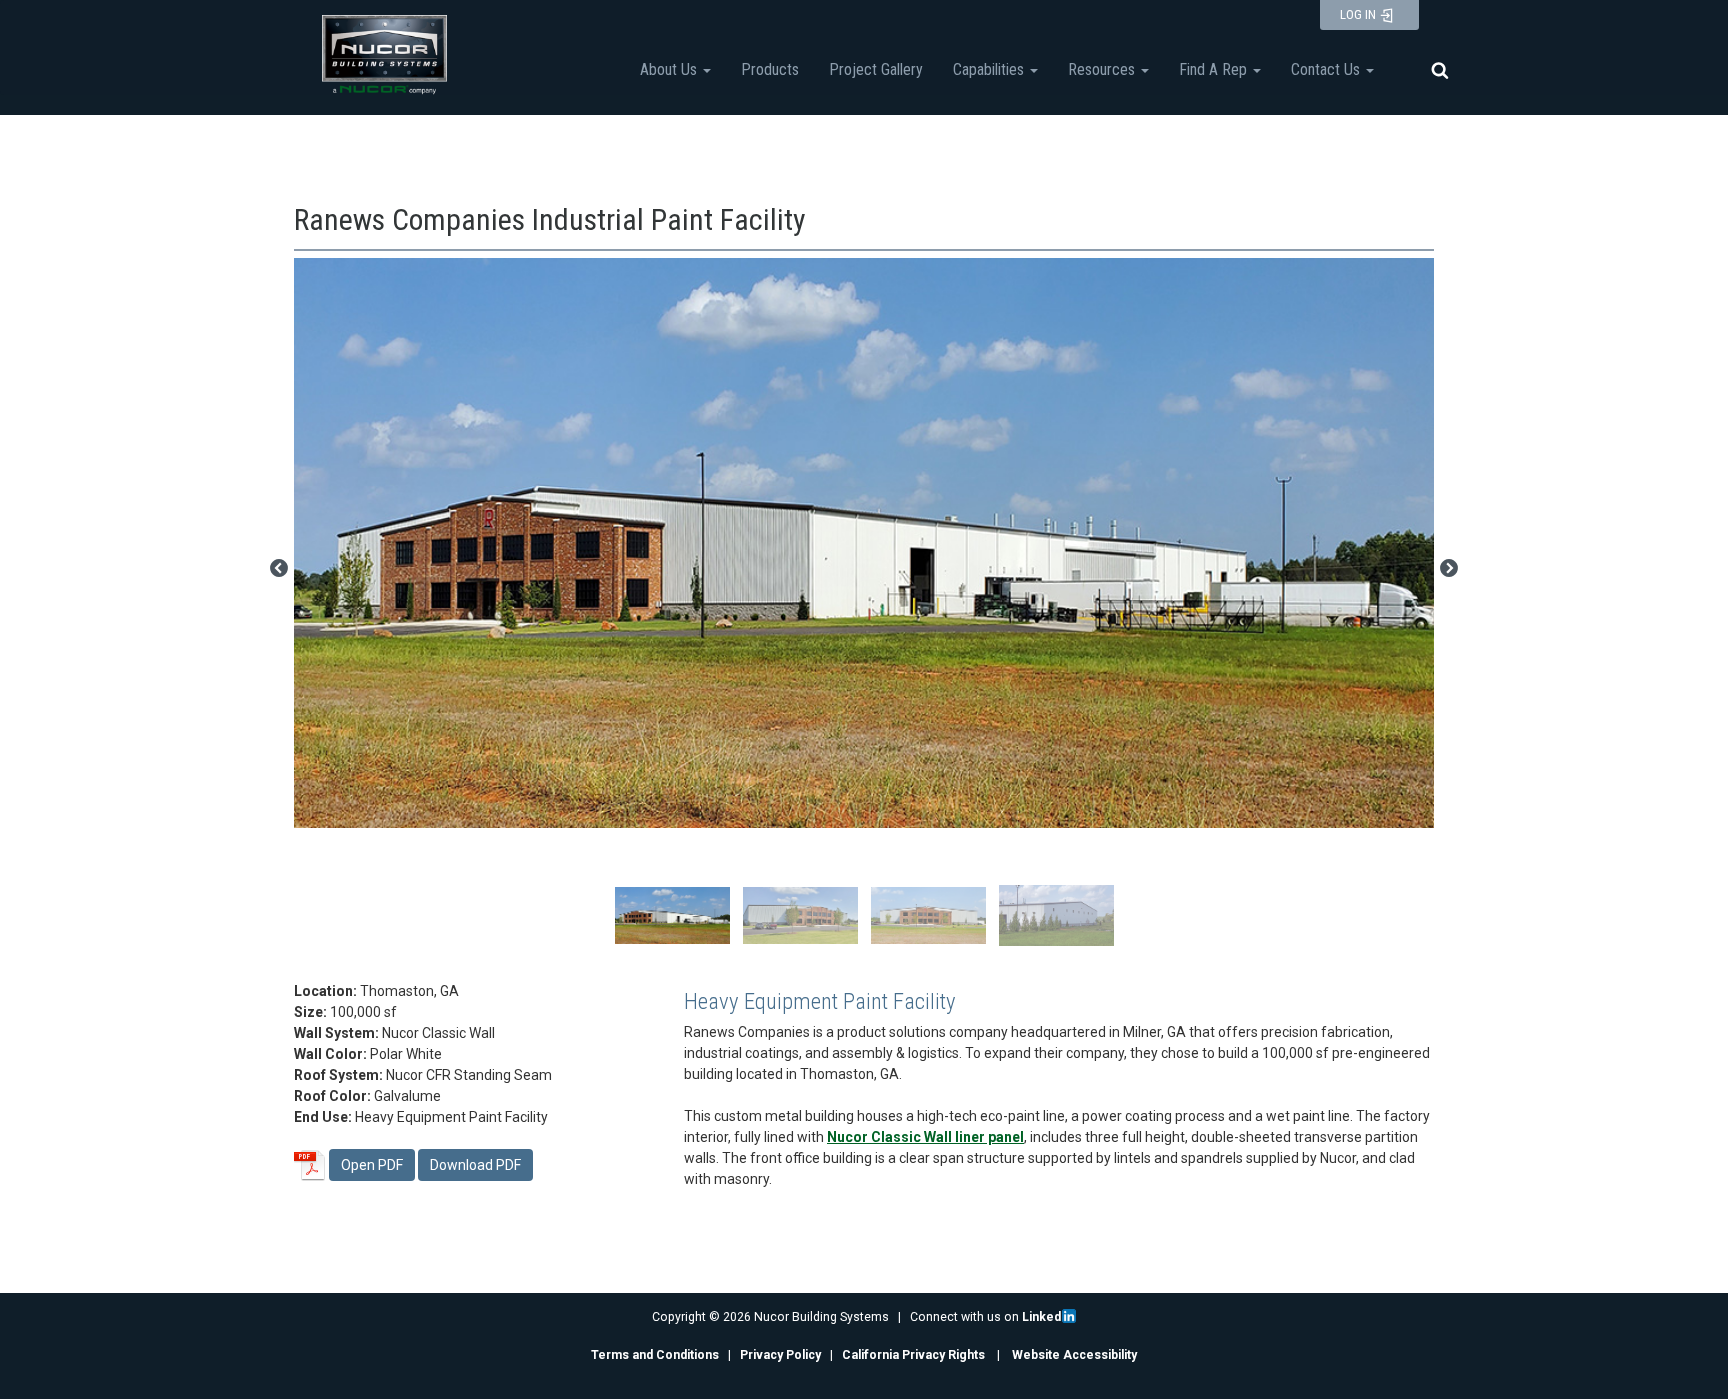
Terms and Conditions (655, 1355)
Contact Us (1327, 69)
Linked (1041, 1317)
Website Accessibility (1074, 1355)
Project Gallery (876, 69)
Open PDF (372, 1165)
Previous (279, 569)
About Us (670, 69)
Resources (1103, 69)
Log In (1359, 14)
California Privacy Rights (913, 1355)
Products (770, 69)
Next (1449, 569)
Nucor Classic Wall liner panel (925, 1137)
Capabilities (990, 69)
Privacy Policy (780, 1355)
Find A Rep (1215, 69)
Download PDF (475, 1165)
